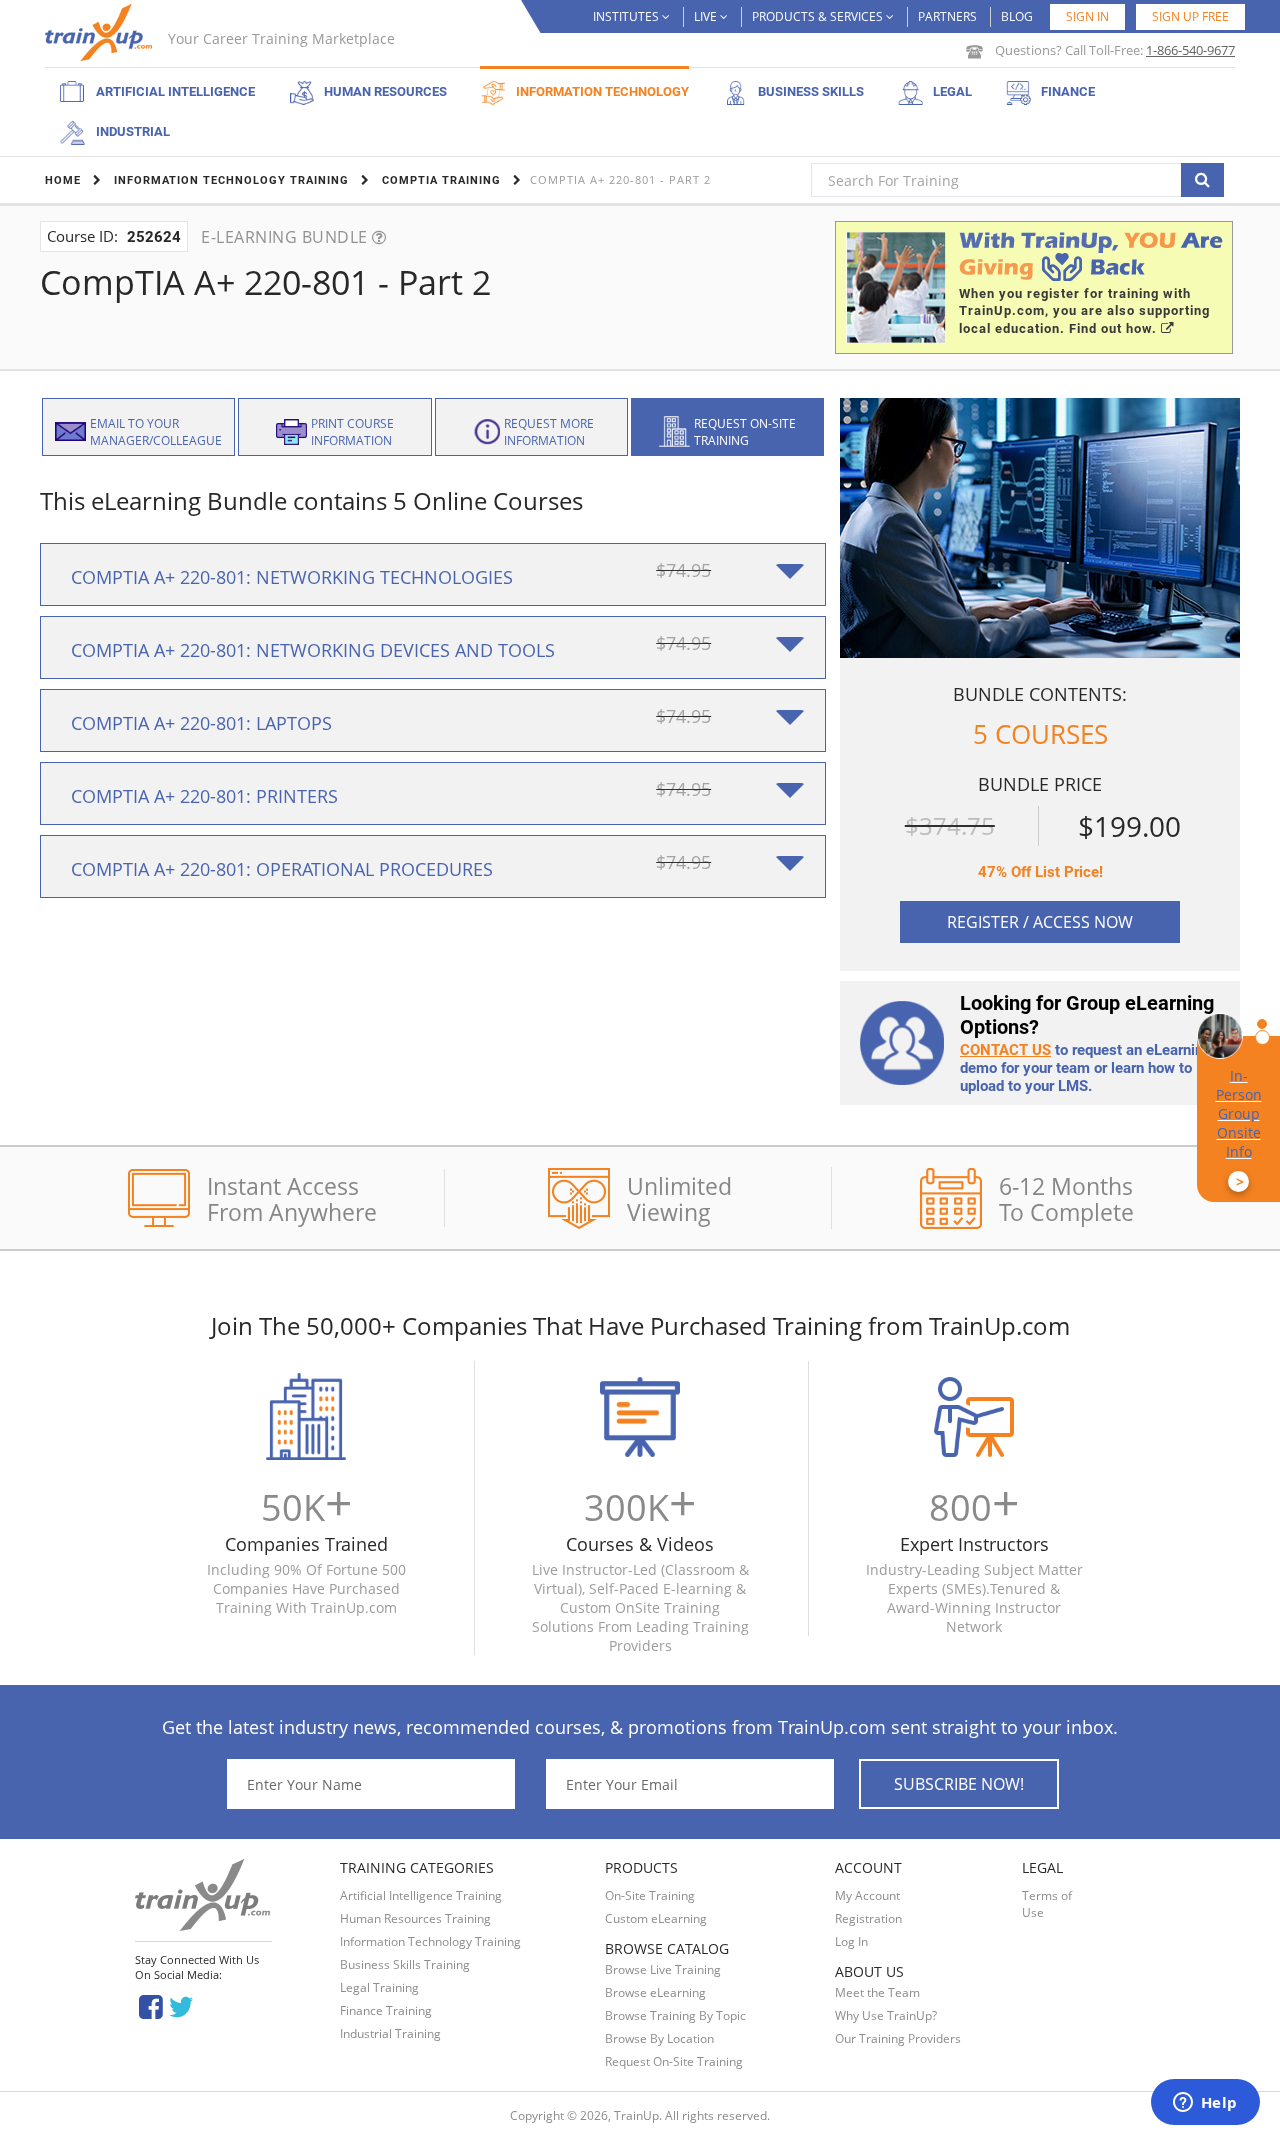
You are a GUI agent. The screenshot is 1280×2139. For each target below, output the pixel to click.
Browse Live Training (663, 1969)
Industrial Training (390, 2033)
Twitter (184, 2005)
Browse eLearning (655, 1992)
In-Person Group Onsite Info (1239, 1128)
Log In (851, 1941)
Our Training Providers (898, 2038)
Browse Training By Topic (675, 2015)
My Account (867, 1895)
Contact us (1005, 1050)
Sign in (1087, 16)
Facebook (150, 2005)
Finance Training (386, 2010)
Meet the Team (877, 1992)
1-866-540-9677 (1190, 50)
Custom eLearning (656, 1918)
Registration (868, 1918)
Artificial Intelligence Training (421, 1895)
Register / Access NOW (1040, 922)
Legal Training (379, 1987)
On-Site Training (650, 1895)
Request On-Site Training (674, 2061)
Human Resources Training (415, 1918)
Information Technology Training (430, 1941)
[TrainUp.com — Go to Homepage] (101, 32)
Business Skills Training (405, 1964)
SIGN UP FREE (1190, 16)
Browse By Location (659, 2038)
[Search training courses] (1202, 180)
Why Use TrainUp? (886, 2015)
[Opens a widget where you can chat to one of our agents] (1205, 2104)
